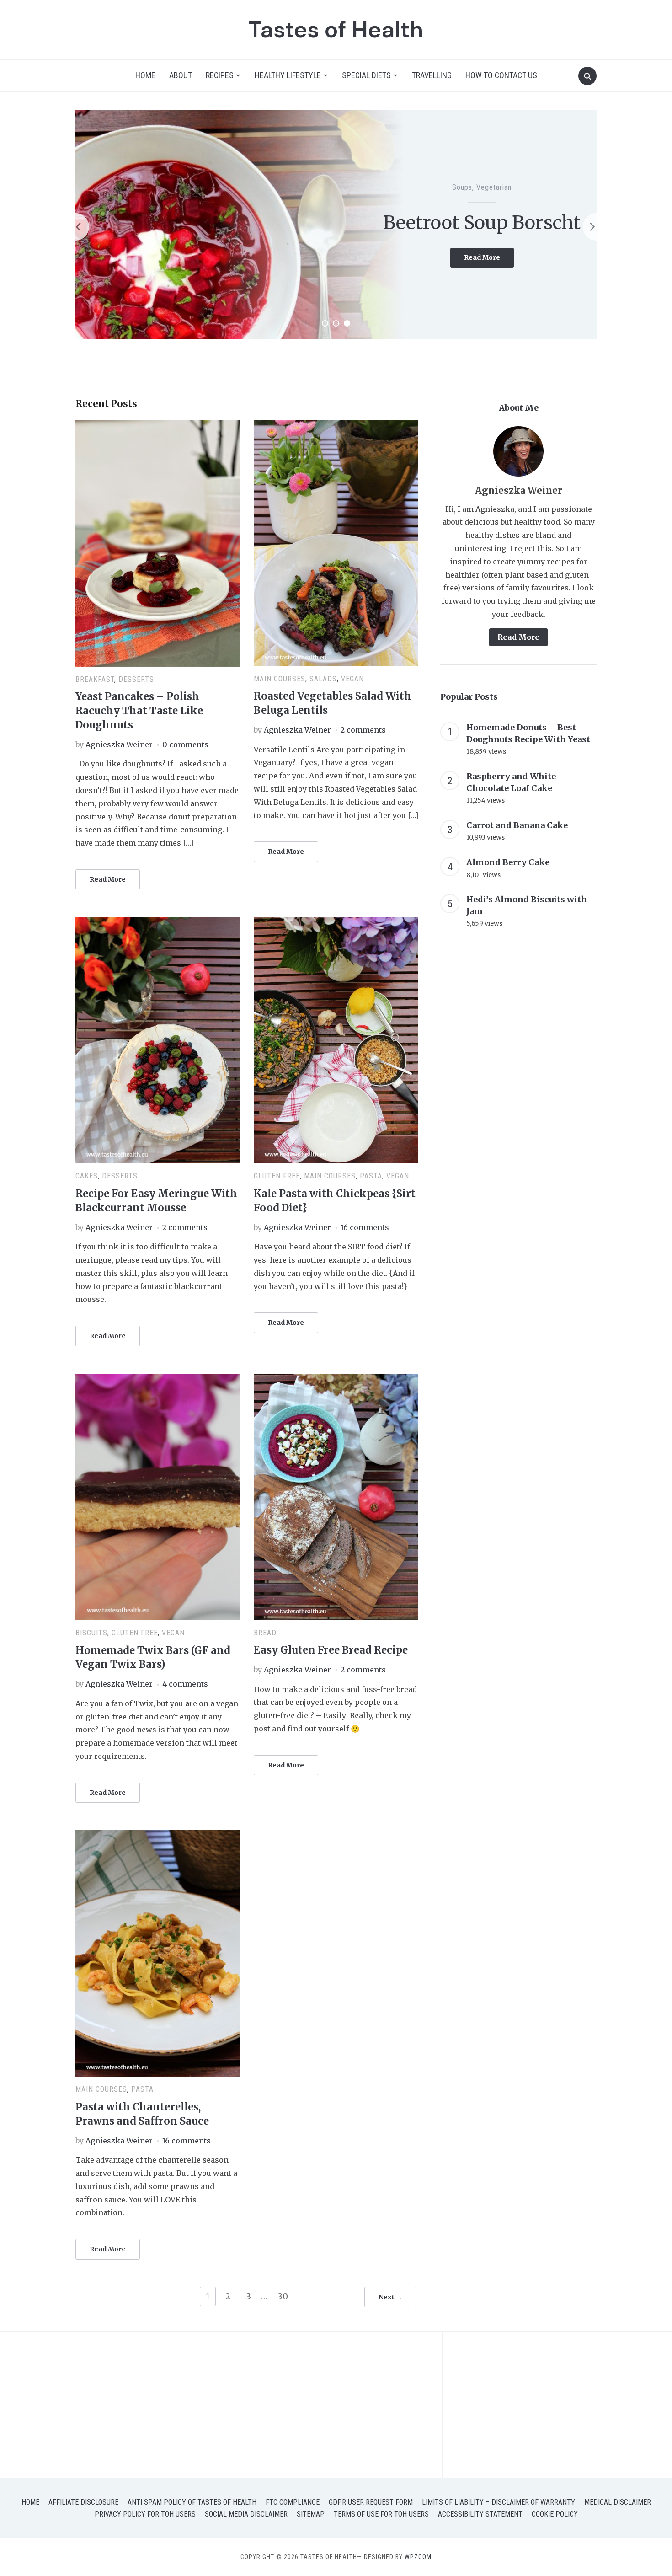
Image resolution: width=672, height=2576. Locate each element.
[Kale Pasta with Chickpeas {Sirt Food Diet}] (336, 922)
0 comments (185, 744)
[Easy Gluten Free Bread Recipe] (336, 1379)
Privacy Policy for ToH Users (145, 2514)
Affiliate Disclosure (83, 2502)
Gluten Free (497, 176)
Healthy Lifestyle (288, 75)
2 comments (363, 730)
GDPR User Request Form (371, 2502)
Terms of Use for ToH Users (381, 2514)
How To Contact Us (501, 75)
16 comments (365, 1227)
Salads (323, 679)
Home (145, 75)
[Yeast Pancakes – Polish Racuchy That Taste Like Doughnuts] (158, 425)
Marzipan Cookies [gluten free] (482, 223)
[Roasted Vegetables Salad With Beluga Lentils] (336, 425)
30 (283, 2296)
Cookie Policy (555, 2514)
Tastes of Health (336, 30)
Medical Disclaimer (618, 2502)
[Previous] (75, 227)
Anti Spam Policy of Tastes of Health (192, 2502)
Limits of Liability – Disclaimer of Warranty (499, 2502)
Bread (265, 1633)
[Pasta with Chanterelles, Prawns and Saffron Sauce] (158, 1836)
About (181, 75)
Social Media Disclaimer (246, 2514)
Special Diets (366, 75)
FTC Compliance (293, 2502)
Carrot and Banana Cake (517, 825)
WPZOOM (418, 2557)
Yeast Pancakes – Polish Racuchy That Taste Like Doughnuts (139, 711)
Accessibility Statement (480, 2514)
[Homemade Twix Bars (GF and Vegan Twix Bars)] (158, 1379)
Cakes (87, 1176)
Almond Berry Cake (508, 862)
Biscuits (461, 176)
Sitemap (311, 2514)
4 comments (185, 1684)
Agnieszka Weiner (119, 744)
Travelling (432, 75)
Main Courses (280, 679)
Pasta (371, 1176)
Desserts (136, 679)
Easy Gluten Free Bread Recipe (331, 1650)
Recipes (220, 75)
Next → (390, 2297)
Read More (489, 271)
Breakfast (95, 679)
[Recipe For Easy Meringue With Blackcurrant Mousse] (158, 922)
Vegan (352, 679)
